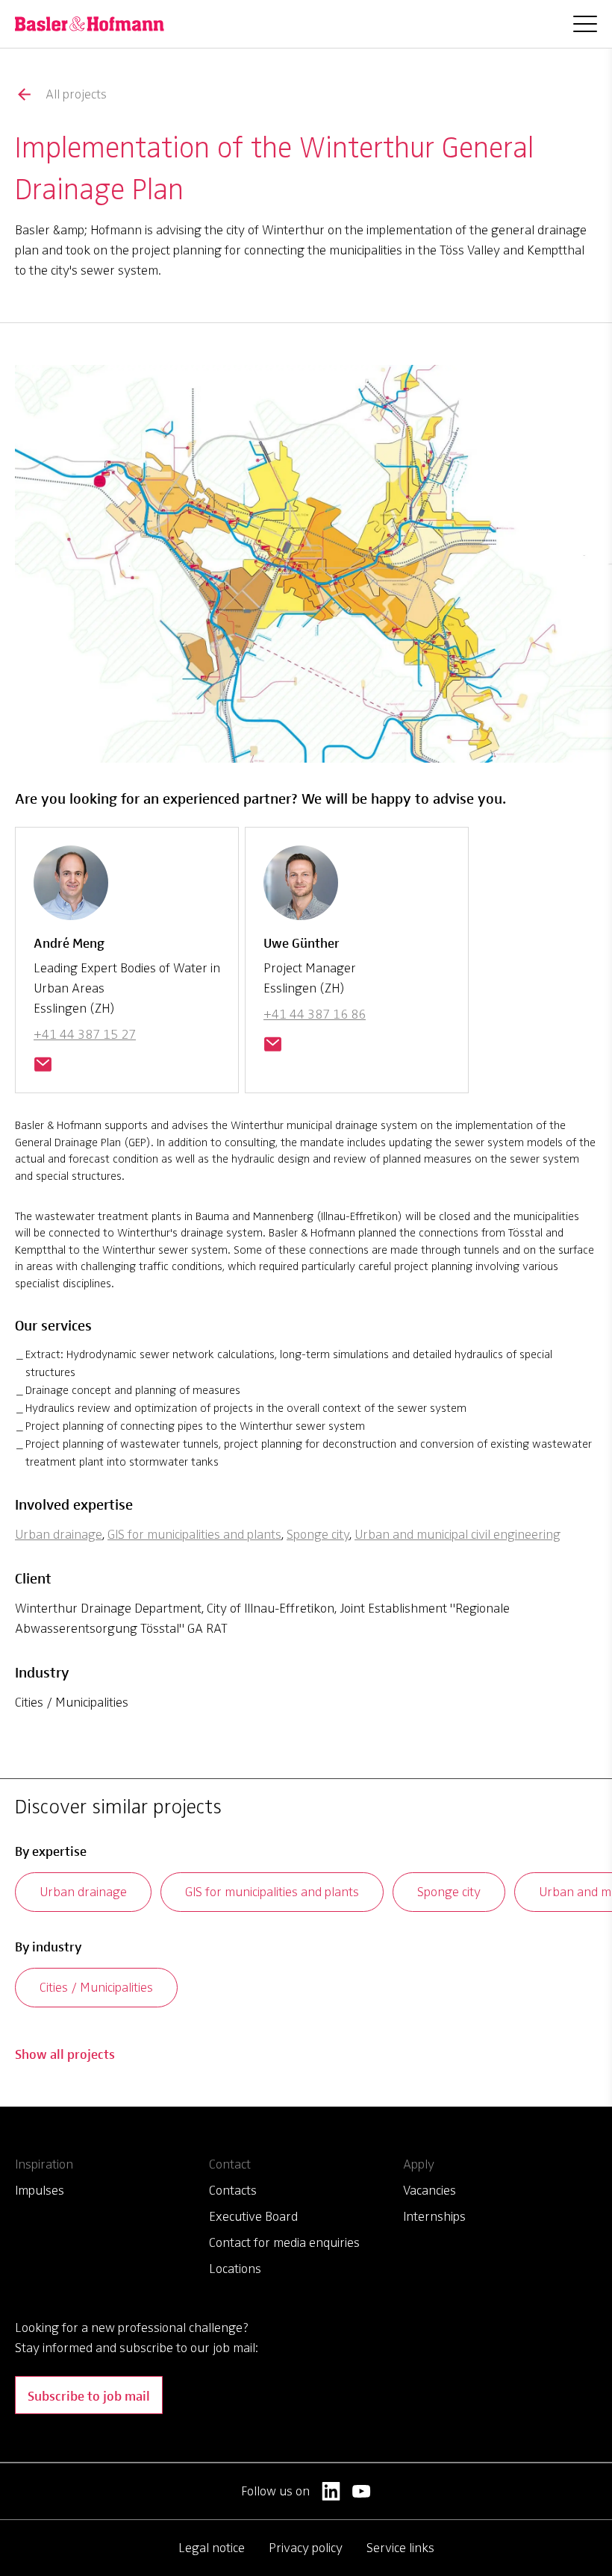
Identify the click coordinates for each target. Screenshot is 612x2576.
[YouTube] (362, 2491)
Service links (400, 2548)
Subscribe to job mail (89, 2395)
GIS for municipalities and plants (194, 1534)
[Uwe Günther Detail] (301, 889)
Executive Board (253, 2216)
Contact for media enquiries (284, 2242)
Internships (434, 2216)
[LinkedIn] (331, 2491)
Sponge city (318, 1534)
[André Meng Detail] (71, 889)
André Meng (69, 942)
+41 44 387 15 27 (85, 1034)
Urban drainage (59, 1534)
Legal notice (212, 2548)
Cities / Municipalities (96, 1987)
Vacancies (430, 2190)
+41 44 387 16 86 (315, 1014)
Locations (235, 2269)
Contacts (233, 2190)
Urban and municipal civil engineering (458, 1534)
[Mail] (43, 1066)
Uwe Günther (302, 942)
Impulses (40, 2190)
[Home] (90, 24)
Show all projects (65, 2053)
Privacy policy (306, 2548)
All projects (76, 94)
